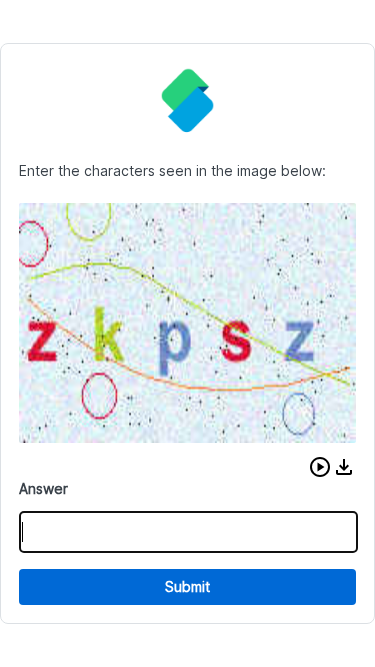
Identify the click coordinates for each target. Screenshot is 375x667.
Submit (187, 586)
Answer (43, 488)
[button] (320, 467)
